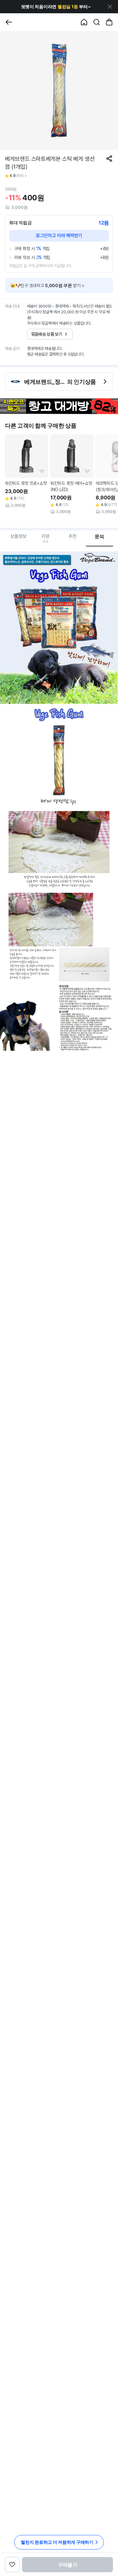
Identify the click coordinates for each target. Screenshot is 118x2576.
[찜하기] (42, 472)
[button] (56, 7)
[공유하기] (109, 159)
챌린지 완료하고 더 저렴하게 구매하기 (57, 2542)
